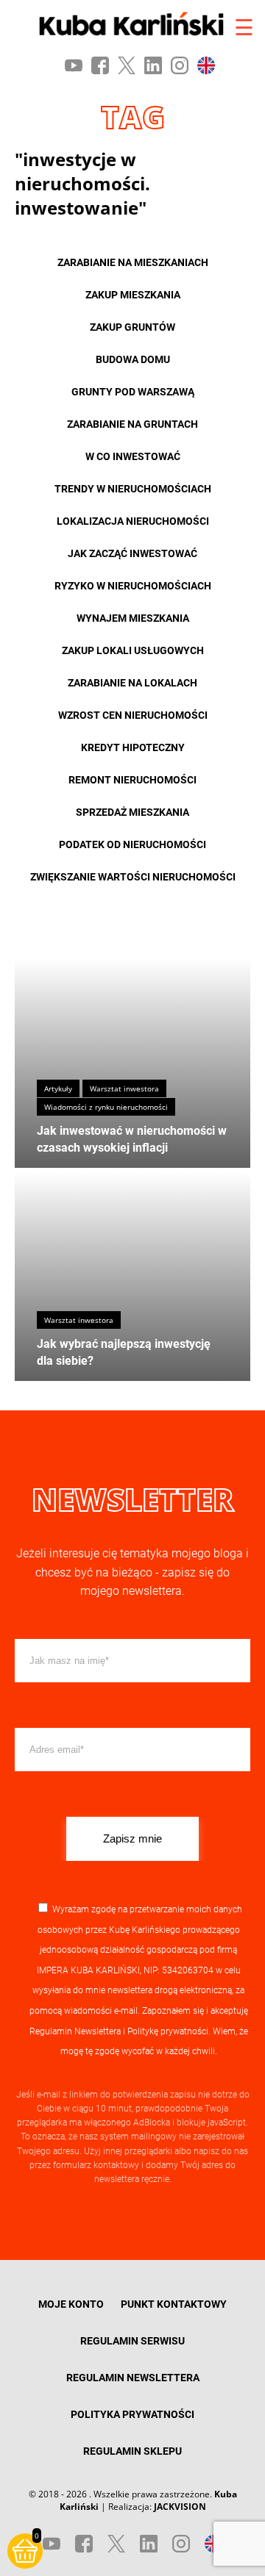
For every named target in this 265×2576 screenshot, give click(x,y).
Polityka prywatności (132, 2414)
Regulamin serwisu (132, 2341)
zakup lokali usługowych (133, 650)
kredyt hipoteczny (133, 747)
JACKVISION (180, 2507)
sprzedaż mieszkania (132, 812)
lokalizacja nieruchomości (133, 521)
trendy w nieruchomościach (133, 489)
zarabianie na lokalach (132, 683)
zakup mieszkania (133, 295)
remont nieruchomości (132, 780)
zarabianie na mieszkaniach (133, 262)
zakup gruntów (132, 327)
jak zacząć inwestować (132, 553)
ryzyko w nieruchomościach (133, 586)
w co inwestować (133, 456)
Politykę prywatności (168, 2031)
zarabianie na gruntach (132, 424)
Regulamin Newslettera (75, 2031)
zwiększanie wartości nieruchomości (133, 877)
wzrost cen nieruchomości (133, 715)
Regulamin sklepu (132, 2451)
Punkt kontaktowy (174, 2304)
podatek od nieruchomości (132, 844)
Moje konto (71, 2304)
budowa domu (133, 359)
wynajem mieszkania (133, 618)
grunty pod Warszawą (133, 392)
